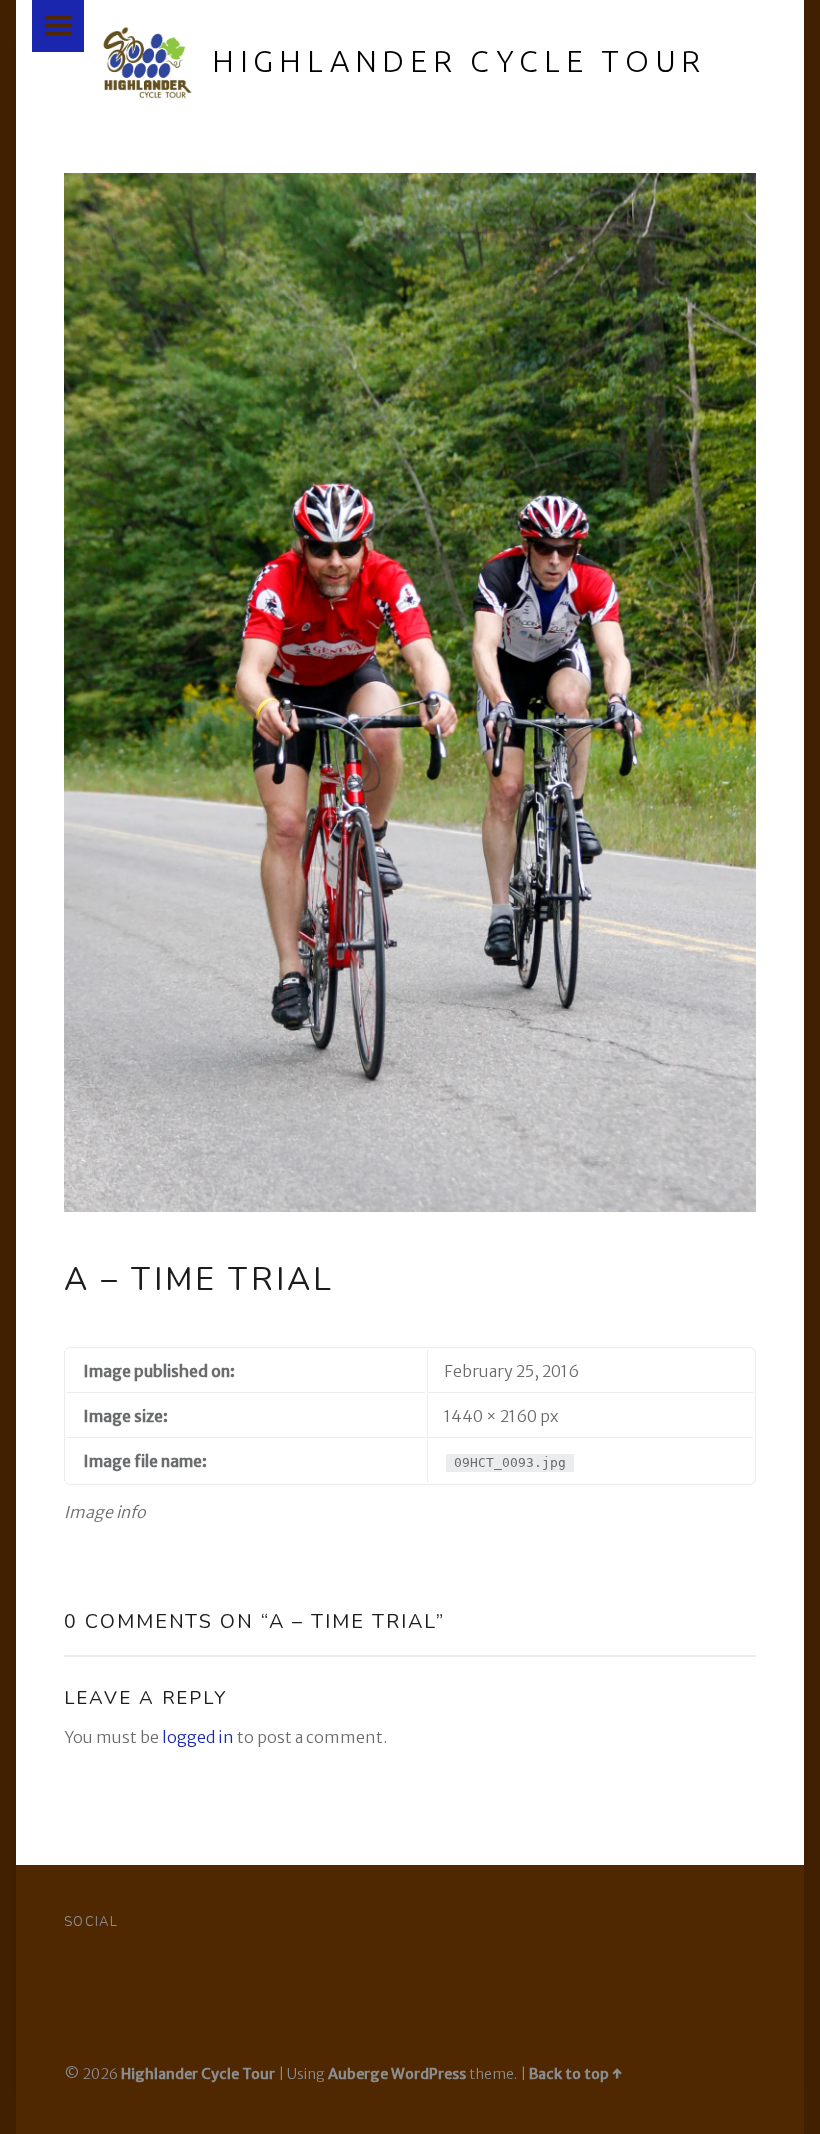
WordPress (428, 2074)
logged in (198, 1737)
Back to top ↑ (575, 2074)
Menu (58, 26)
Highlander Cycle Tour (459, 61)
